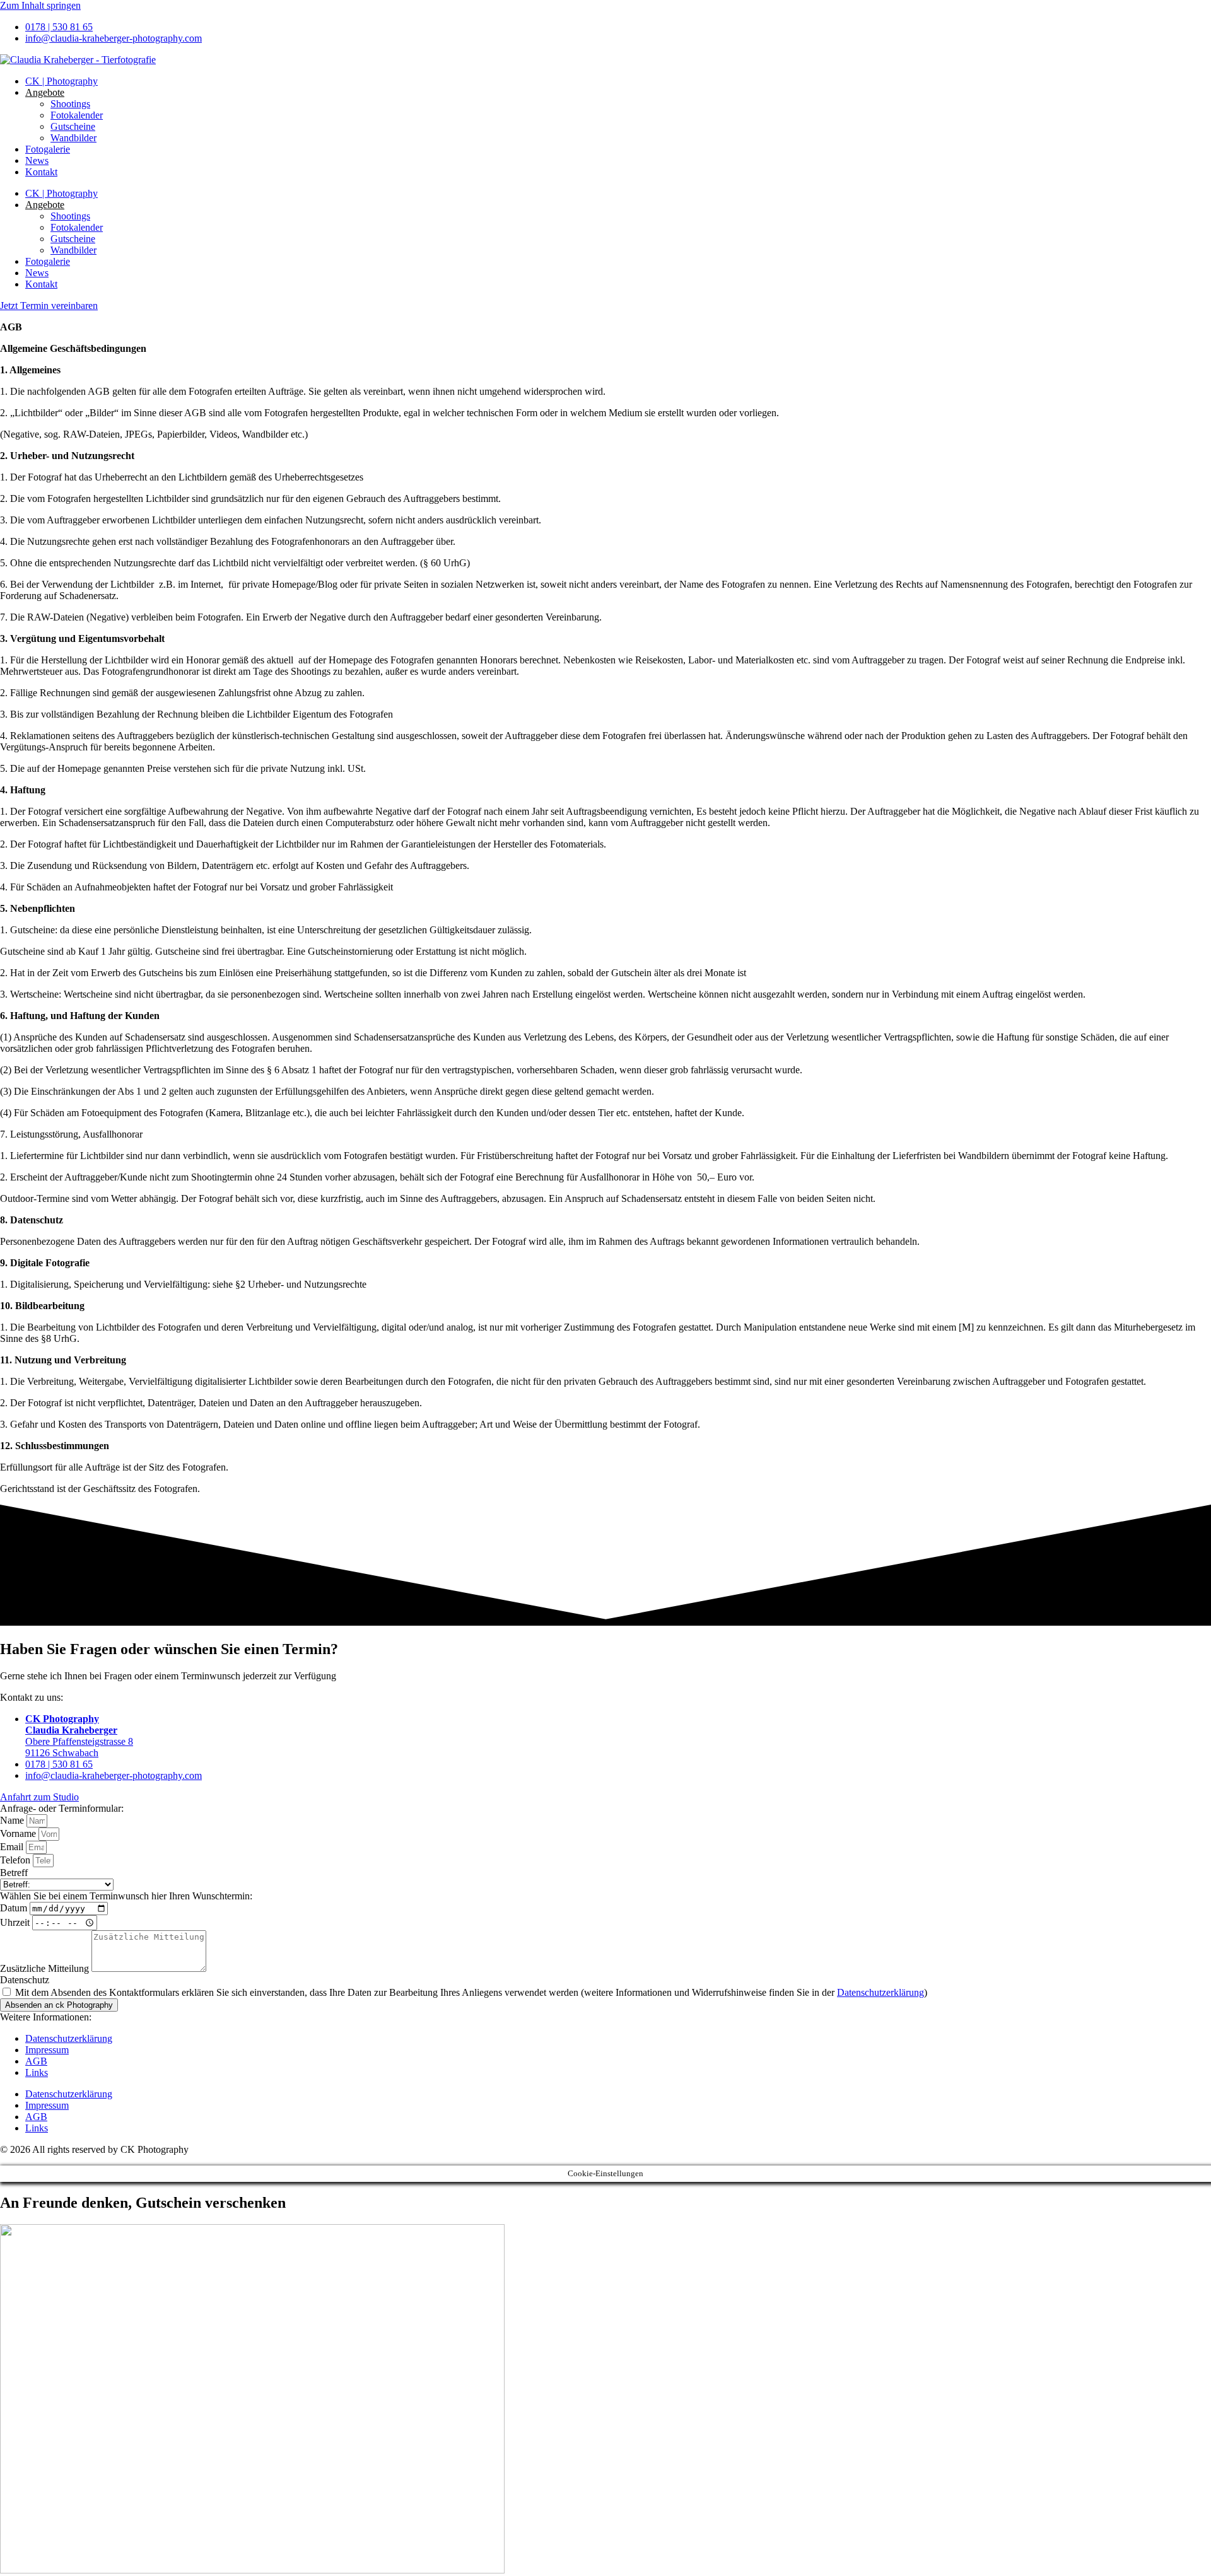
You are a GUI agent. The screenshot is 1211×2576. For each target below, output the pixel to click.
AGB (36, 2061)
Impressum (47, 2050)
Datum (15, 1908)
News (37, 160)
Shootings (70, 104)
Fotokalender (77, 115)
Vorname (19, 1833)
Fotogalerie (48, 149)
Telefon (16, 1860)
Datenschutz (25, 1980)
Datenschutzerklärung (880, 1992)
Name (13, 1820)
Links (37, 2072)
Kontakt (41, 172)
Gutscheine (73, 126)
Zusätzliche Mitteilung (46, 1968)
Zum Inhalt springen (40, 5)
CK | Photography (61, 81)
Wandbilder (73, 138)
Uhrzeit (16, 1922)
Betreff (14, 1873)
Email (13, 1847)
